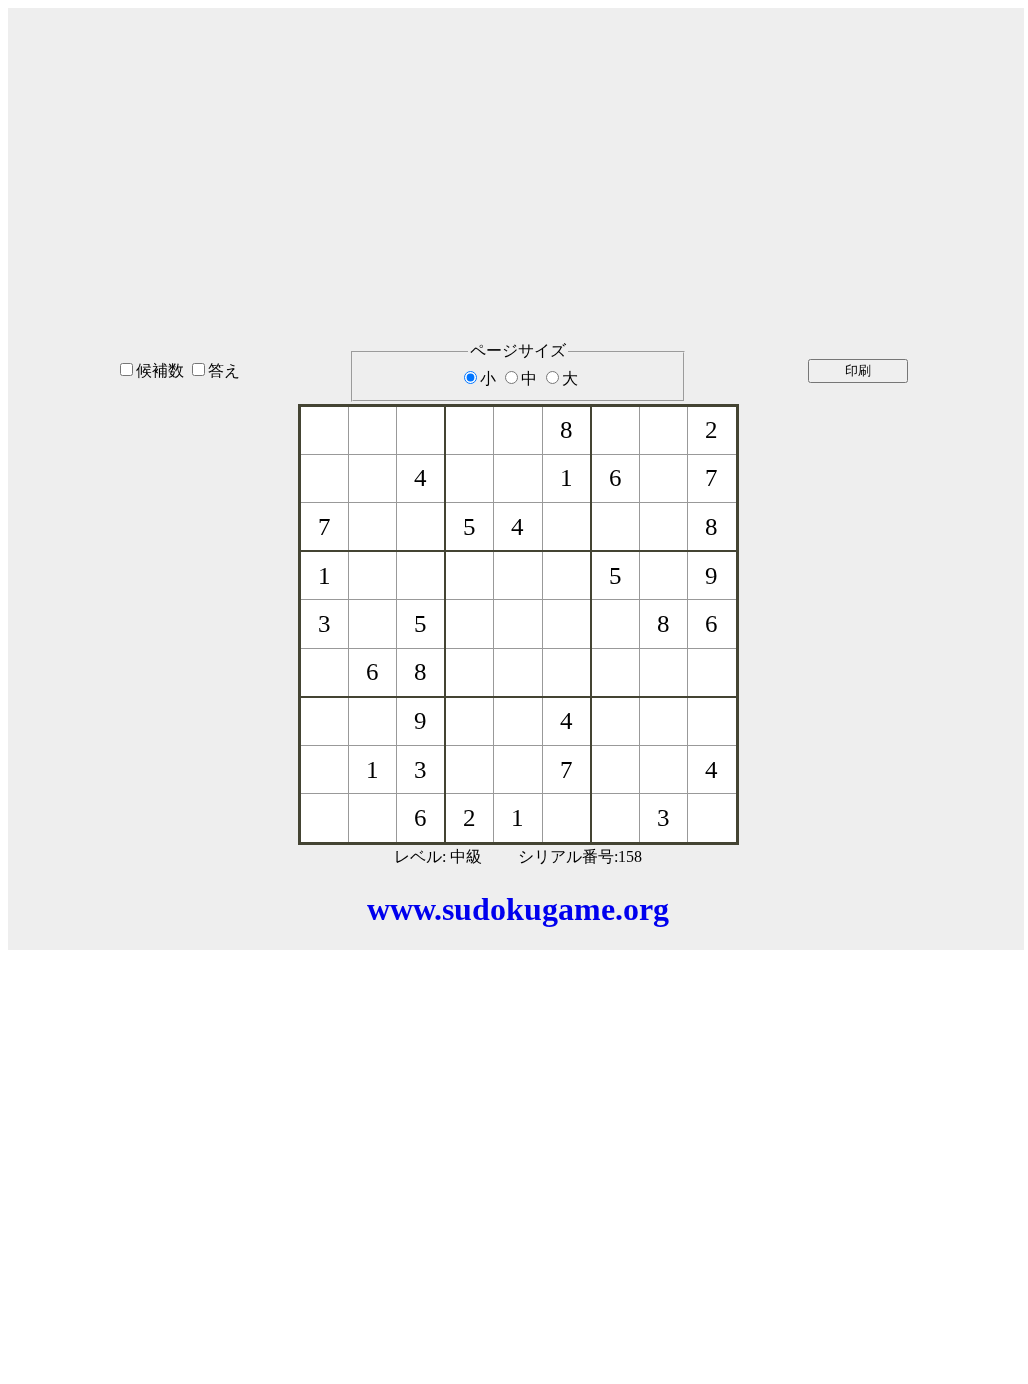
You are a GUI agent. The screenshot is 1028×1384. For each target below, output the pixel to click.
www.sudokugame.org (518, 909)
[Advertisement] (518, 149)
